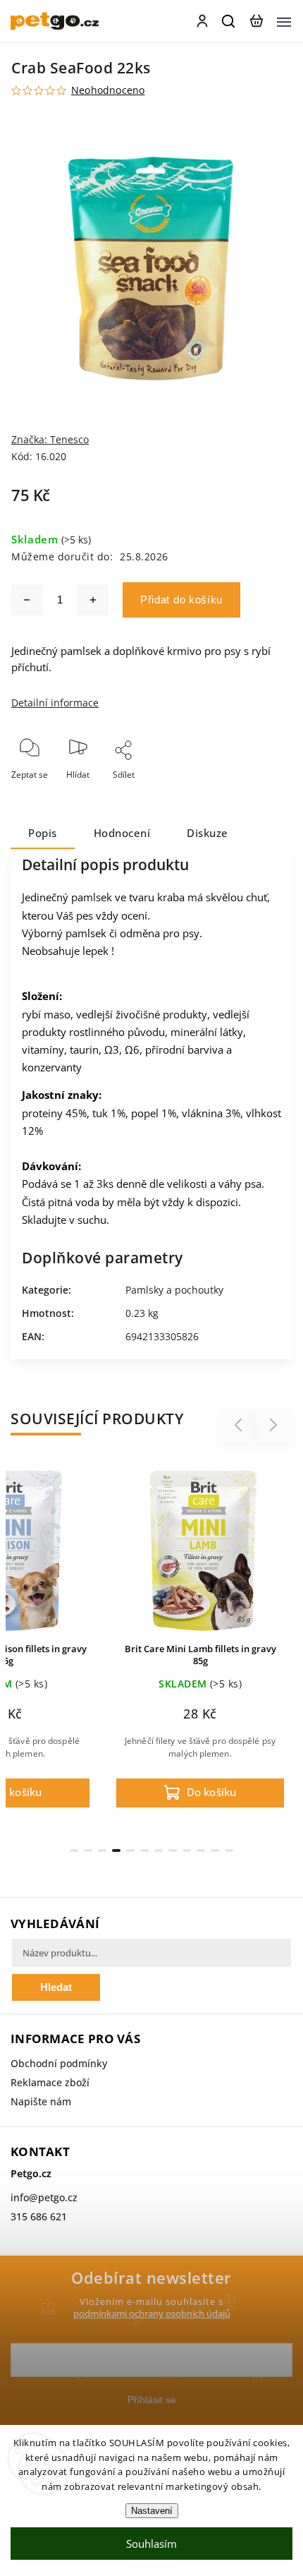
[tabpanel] (200, 1639)
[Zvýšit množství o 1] (93, 600)
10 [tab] (201, 1850)
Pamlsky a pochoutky (174, 1290)
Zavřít (259, 794)
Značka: (50, 439)
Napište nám (41, 2101)
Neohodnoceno (108, 90)
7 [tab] (159, 1850)
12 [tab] (229, 1850)
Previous (240, 1425)
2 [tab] (88, 1850)
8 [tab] (173, 1850)
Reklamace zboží (50, 2082)
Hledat (56, 1987)
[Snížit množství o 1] (27, 600)
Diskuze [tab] (208, 833)
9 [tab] (187, 1850)
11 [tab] (215, 1850)
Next (274, 1425)
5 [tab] (130, 1850)
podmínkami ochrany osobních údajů (152, 2314)
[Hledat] (229, 21)
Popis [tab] (43, 833)
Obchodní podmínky (59, 2063)
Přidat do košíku (181, 600)
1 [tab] (74, 1850)
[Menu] (284, 21)
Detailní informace (55, 703)
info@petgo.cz (44, 2197)
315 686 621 (39, 2216)
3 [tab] (102, 1850)
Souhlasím (151, 2544)
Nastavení (152, 2511)
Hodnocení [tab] (122, 833)
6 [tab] (144, 1850)
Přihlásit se (152, 2400)
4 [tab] (116, 1850)
